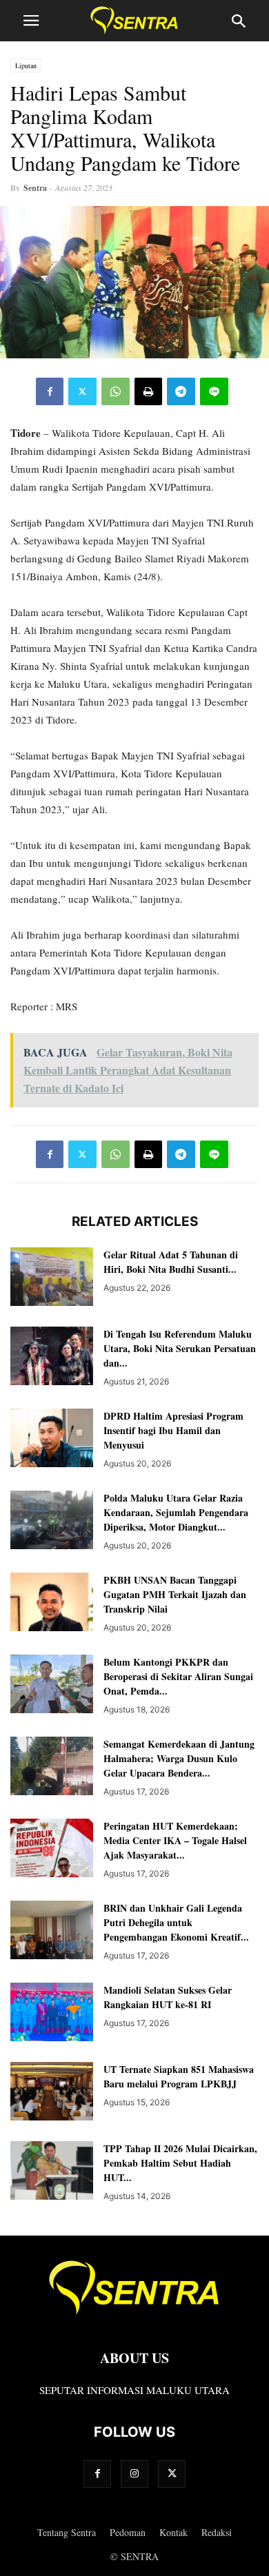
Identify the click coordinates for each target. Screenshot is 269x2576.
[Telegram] (181, 391)
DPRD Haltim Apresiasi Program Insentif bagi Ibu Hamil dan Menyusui (173, 1430)
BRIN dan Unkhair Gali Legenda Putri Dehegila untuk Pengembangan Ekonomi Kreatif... (176, 1922)
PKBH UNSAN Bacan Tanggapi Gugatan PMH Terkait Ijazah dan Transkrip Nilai (175, 1594)
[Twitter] (82, 391)
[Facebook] (50, 391)
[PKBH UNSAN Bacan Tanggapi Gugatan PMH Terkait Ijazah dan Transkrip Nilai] (52, 1603)
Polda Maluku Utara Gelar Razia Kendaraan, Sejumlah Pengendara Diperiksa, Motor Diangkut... (176, 1512)
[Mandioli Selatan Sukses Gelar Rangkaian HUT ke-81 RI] (52, 2013)
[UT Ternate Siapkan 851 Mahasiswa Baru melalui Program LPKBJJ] (52, 2093)
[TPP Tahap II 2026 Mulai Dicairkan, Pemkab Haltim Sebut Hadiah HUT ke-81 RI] (52, 2172)
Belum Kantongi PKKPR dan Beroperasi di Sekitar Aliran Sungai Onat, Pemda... (178, 1676)
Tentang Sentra (67, 2532)
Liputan (26, 65)
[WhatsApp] (116, 391)
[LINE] (214, 391)
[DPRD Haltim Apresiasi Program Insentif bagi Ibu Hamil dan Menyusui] (52, 1439)
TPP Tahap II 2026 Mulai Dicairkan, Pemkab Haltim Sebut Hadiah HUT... (180, 2163)
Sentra (35, 188)
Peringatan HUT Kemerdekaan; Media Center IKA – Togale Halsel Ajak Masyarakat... (175, 1840)
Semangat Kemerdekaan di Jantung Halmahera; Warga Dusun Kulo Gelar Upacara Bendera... (179, 1758)
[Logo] (135, 2317)
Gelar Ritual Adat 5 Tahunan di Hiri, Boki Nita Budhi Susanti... (171, 1262)
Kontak (173, 2532)
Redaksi (217, 2532)
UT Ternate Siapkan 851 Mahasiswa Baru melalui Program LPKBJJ (179, 2076)
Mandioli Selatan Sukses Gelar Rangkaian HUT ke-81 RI (168, 1997)
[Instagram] (134, 2474)
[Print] (148, 391)
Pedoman (128, 2532)
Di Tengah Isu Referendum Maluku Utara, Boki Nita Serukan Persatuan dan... (180, 1348)
